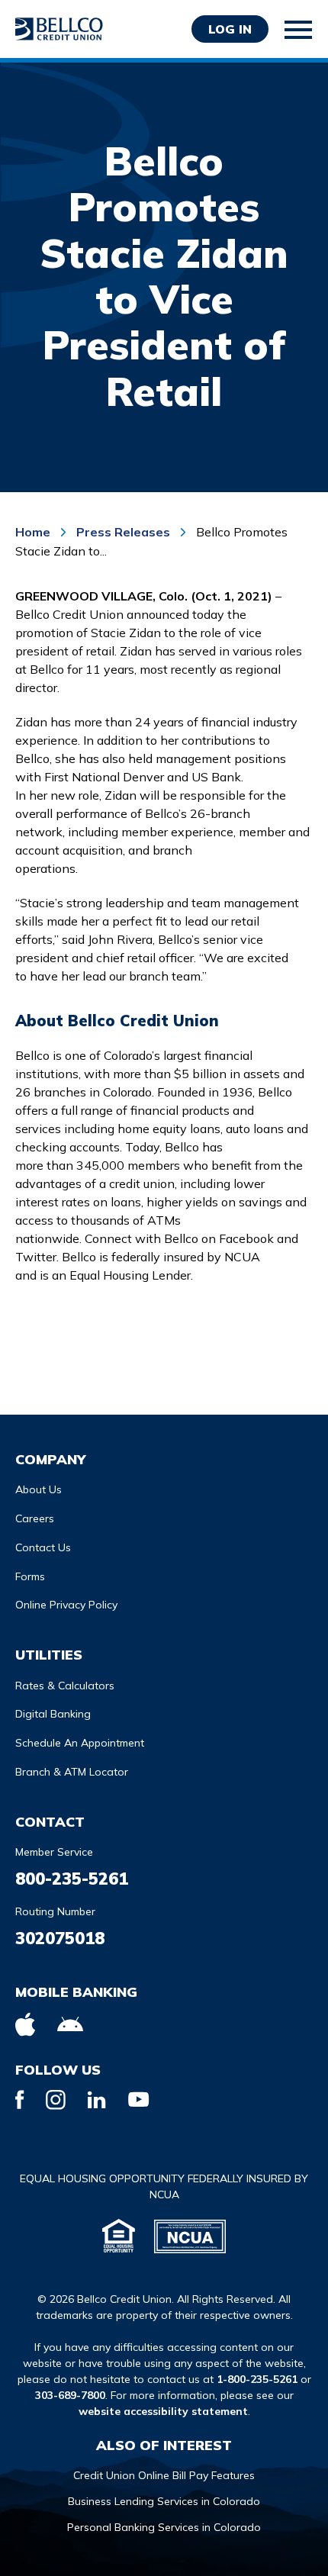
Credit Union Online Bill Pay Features (164, 2475)
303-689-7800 (70, 2395)
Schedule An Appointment (80, 1743)
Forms (30, 1576)
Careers (35, 1518)
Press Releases (123, 532)
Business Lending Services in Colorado (164, 2501)
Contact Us (43, 1547)
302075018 (60, 1938)
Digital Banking (53, 1714)
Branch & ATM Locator (72, 1772)
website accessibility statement (163, 2411)
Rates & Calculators (65, 1686)
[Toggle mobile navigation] (299, 30)
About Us (39, 1489)
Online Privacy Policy (66, 1605)
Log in (230, 29)
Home (34, 532)
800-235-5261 (72, 1879)
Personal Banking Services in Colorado (164, 2527)
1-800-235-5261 (257, 2379)
